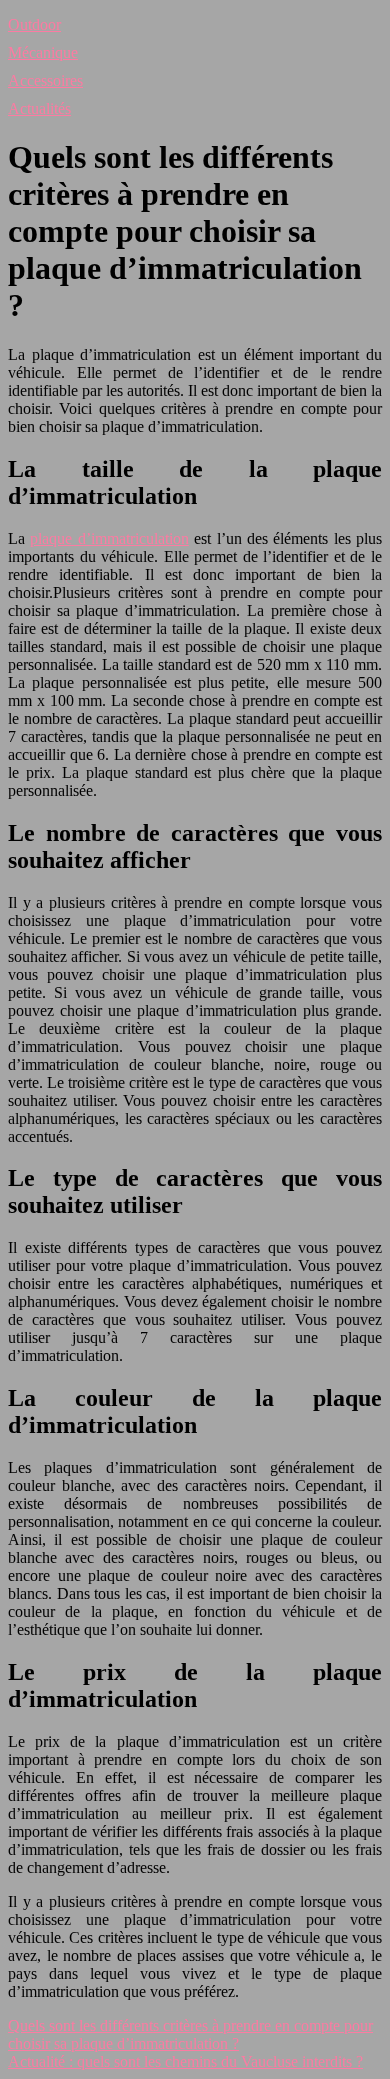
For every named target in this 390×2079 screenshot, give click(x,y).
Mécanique (43, 52)
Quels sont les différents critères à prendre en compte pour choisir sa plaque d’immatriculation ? (190, 2034)
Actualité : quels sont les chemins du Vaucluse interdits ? (185, 2061)
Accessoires (45, 80)
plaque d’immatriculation (109, 538)
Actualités (39, 108)
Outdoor (34, 24)
